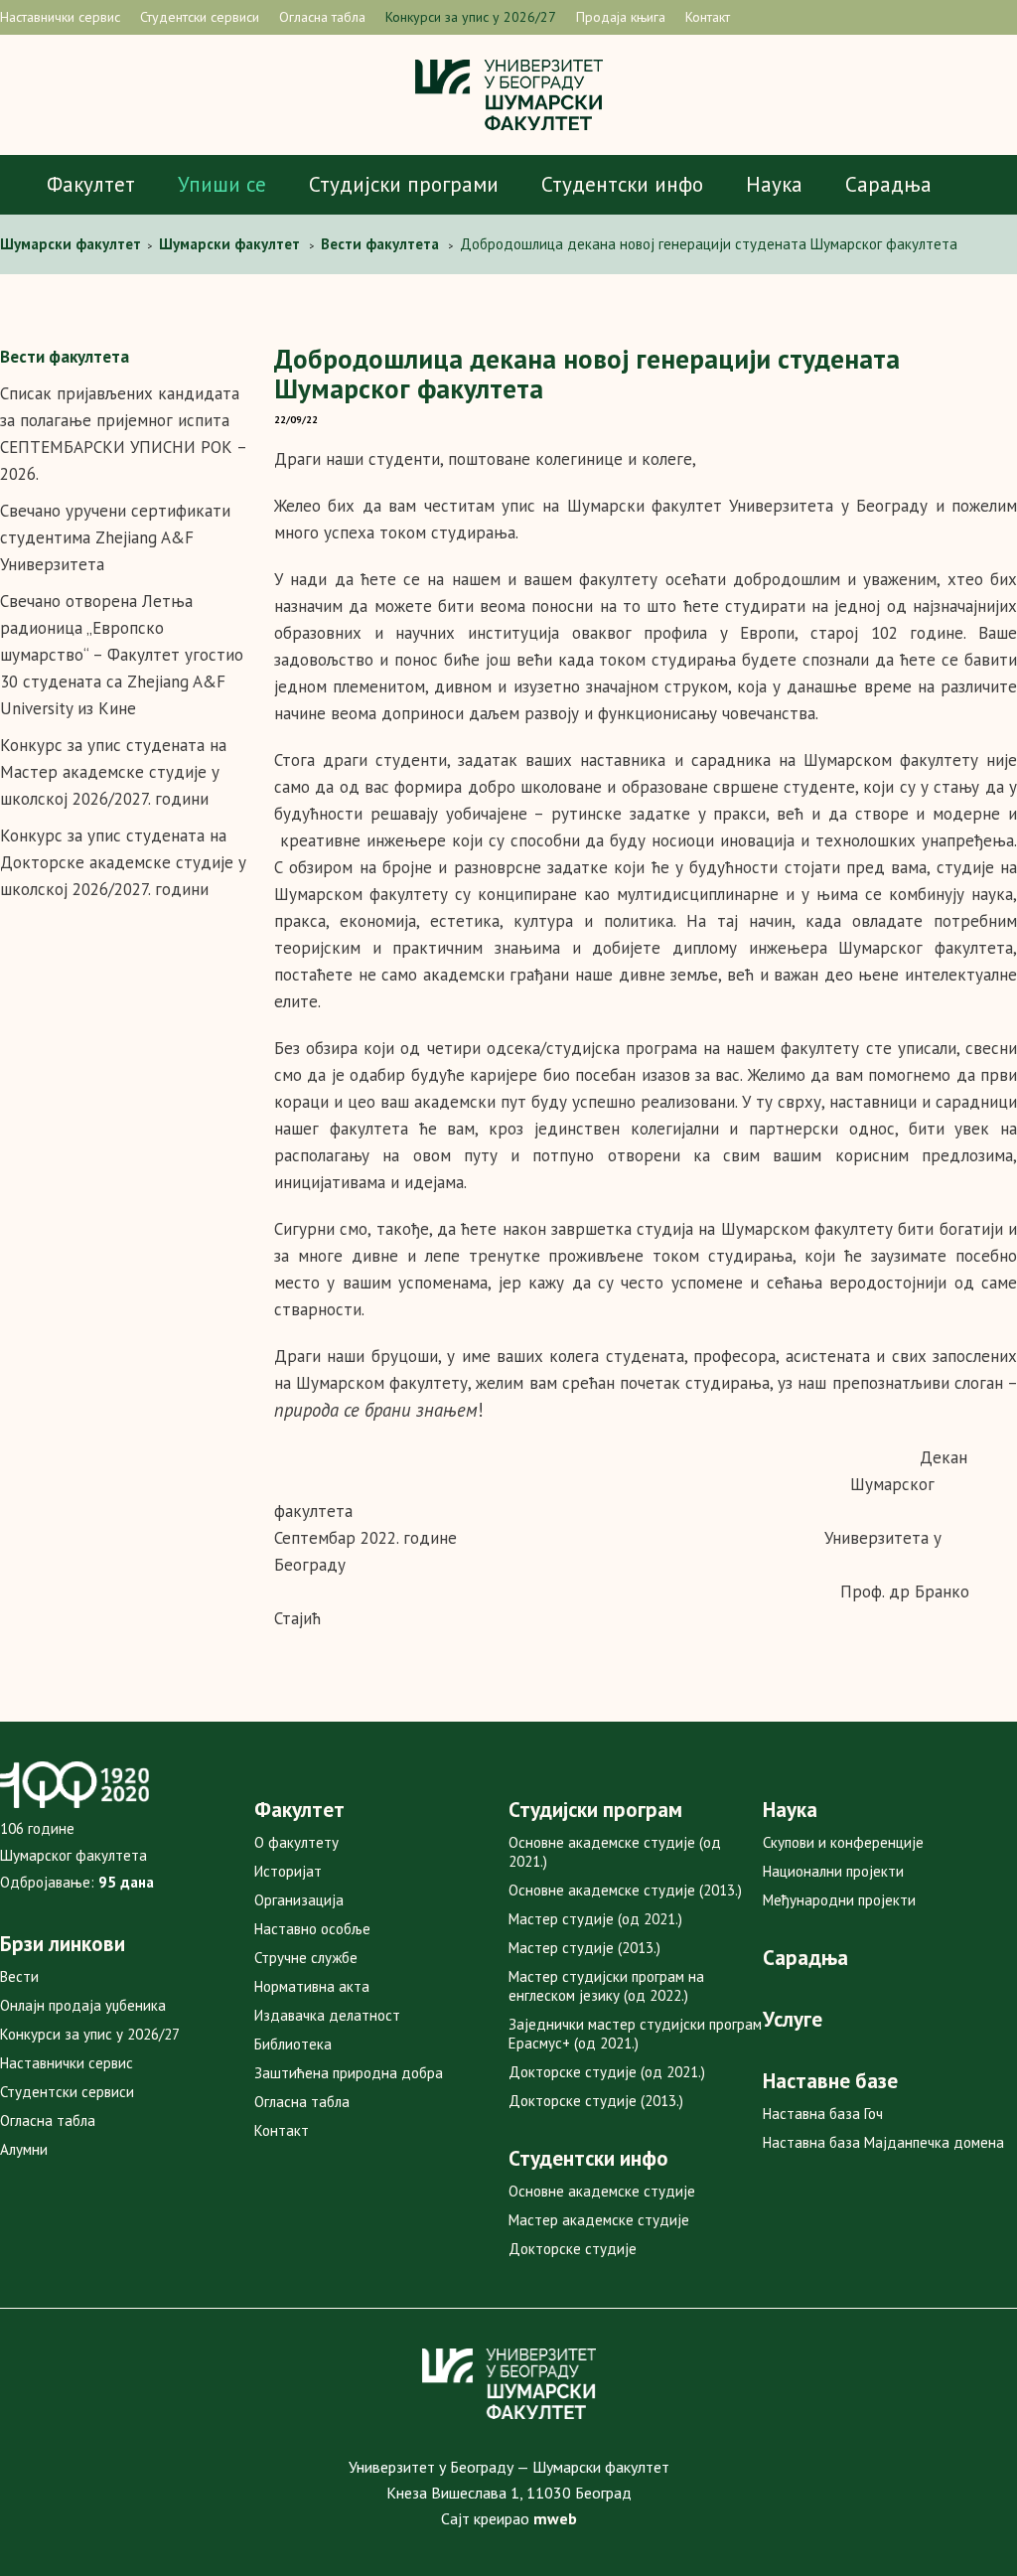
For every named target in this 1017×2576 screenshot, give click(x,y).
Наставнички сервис (60, 17)
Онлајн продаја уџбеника (83, 2005)
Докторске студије (573, 2249)
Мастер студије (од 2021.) (595, 1919)
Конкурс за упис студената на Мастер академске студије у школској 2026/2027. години (113, 772)
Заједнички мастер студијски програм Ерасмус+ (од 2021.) (635, 2034)
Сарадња (888, 184)
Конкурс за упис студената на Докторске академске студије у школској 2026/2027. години (123, 862)
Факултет (91, 184)
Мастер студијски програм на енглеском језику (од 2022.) (606, 1986)
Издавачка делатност (327, 2015)
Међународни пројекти (839, 1900)
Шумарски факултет (73, 244)
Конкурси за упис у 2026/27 (471, 17)
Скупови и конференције (843, 1842)
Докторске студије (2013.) (596, 2101)
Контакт (708, 17)
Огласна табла (322, 17)
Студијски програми (404, 184)
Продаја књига (621, 17)
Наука (774, 184)
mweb (555, 2518)
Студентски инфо (622, 184)
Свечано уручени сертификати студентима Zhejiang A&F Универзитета (115, 537)
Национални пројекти (833, 1871)
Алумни (24, 2149)
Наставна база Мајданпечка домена (883, 2142)
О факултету (296, 1842)
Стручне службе (306, 1958)
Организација (299, 1900)
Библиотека (293, 2044)
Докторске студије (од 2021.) (607, 2072)
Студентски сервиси (200, 17)
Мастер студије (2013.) (584, 1948)
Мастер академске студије (599, 2220)
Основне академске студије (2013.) (625, 1890)
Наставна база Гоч (823, 2114)
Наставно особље (312, 1929)
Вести (19, 1976)
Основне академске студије (602, 2191)
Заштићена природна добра (349, 2073)
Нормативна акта (312, 1986)
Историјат (288, 1871)
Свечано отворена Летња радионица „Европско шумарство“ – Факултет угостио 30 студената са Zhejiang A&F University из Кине (122, 655)
